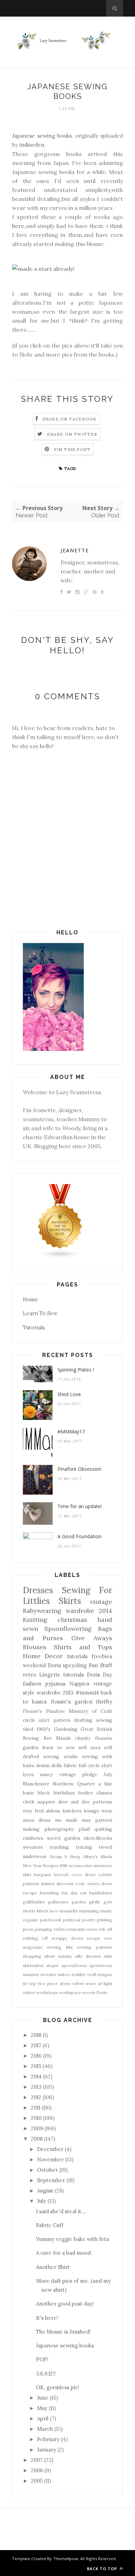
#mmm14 (87, 1693)
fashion (32, 1684)
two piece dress (54, 1983)
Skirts (70, 1601)
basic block (36, 1793)
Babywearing (42, 1611)
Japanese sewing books (42, 136)
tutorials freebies (90, 1656)
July (108, 1774)
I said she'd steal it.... (61, 2211)
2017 (36, 2045)
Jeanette (75, 550)
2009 (37, 2128)
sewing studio (60, 1756)
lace (54, 1911)
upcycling (75, 1665)
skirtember (33, 1965)
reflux (59, 1929)
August (45, 2191)
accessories (80, 1866)
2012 (36, 2097)
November (50, 2159)
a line (105, 1784)
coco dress (84, 1875)
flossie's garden (72, 1702)
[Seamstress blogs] (60, 1257)
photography (59, 1829)
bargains (43, 1875)
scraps (93, 1938)
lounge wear (98, 1811)
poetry (89, 1920)
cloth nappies (39, 1802)
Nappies (79, 1684)
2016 (36, 2056)
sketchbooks (98, 1838)
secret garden (64, 1838)
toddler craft (84, 1974)
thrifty (104, 1702)
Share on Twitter (72, 434)
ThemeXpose (66, 2559)
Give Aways (92, 1638)
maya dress (37, 1820)
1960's (44, 1729)
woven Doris (95, 1992)
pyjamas (55, 1684)
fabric (70, 1765)
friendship (49, 1893)
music (106, 1911)
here (18, 226)
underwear (35, 1856)
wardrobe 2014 (89, 1611)
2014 (36, 2076)
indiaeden (32, 145)
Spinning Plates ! (76, 1370)
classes (104, 1793)
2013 (36, 2087)
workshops (47, 1992)
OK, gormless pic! (58, 2387)
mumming (89, 1911)
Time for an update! (80, 1506)
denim (43, 1765)
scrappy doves (67, 1938)
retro (29, 1675)
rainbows (33, 1838)
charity (83, 1738)
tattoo (64, 1974)
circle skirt (36, 1720)
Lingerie (50, 1675)
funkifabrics (101, 1893)
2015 (36, 2066)
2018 (36, 2035)
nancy (46, 1774)
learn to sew (58, 1747)
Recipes (51, 1866)
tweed (105, 1847)
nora (95, 1747)
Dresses (38, 1590)
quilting (103, 1829)
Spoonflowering (68, 1629)
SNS (64, 1866)
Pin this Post (72, 449)
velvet (78, 1983)
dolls (57, 1765)
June (43, 2398)
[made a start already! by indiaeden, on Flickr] (43, 269)
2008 (37, 2139)
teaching (59, 1847)
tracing (84, 1847)
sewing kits (60, 1947)
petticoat (72, 1920)
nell (83, 1747)
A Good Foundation (79, 1536)
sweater (48, 1974)
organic (31, 1920)
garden (79, 1902)
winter (29, 1992)
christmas (72, 1620)
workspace (70, 1992)
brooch (61, 1875)
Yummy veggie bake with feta (73, 2239)
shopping (32, 1956)
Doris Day (100, 1675)
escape (30, 1893)
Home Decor (43, 1656)
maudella (69, 1911)
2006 (37, 2470)
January (47, 2450)
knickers (72, 1811)
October (47, 2170)
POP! (42, 2359)
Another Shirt (53, 2267)
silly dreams (88, 1956)
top (33, 1983)
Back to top (103, 2569)
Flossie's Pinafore (44, 1711)
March (45, 2429)
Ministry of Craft (91, 1711)
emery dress (100, 1883)
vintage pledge (78, 1774)
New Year (32, 1866)
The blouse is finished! (63, 2332)
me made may (73, 1820)
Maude (64, 1738)
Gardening (66, 1729)
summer (31, 1974)
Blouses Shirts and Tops (67, 1647)
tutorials (74, 1675)
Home (30, 1299)
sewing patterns (95, 1947)
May (42, 2408)
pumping (44, 1929)
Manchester (36, 1784)
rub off (105, 1929)
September (51, 2180)
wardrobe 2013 (55, 1693)
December (50, 2149)
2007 (37, 2460)
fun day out (74, 1893)
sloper (53, 1965)
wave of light (99, 1983)
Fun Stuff (100, 1665)
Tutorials (34, 1327)
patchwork (51, 1920)
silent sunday (58, 1956)
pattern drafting (73, 1720)
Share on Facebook (70, 419)
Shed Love (69, 1394)
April (43, 2418)
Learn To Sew (40, 1313)
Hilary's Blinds (98, 1857)
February (48, 2439)
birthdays (64, 1793)
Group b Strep (65, 1857)
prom (28, 1929)
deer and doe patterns (85, 1802)
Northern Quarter (74, 1784)
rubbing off (35, 1938)
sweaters (33, 1847)
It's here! (47, 2318)
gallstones (58, 1902)
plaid (84, 1829)
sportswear (101, 1965)
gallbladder (34, 1902)
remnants (76, 1929)
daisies (48, 1883)
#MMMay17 (71, 1432)
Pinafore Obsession (79, 1469)
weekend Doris (42, 1665)
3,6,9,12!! (46, 2374)
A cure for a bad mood (63, 2253)
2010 (36, 2118)
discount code (71, 1883)
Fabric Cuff (50, 2225)
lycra (28, 1774)
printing (105, 1920)
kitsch (42, 1911)
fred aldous (48, 1811)
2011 (35, 2108)
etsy (28, 1811)
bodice (85, 1793)
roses (92, 1929)
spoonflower (74, 1965)
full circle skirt (95, 1765)
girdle (95, 1902)
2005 (37, 2481)
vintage (101, 1602)
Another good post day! (65, 2304)
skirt (108, 1956)
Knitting (35, 1620)
